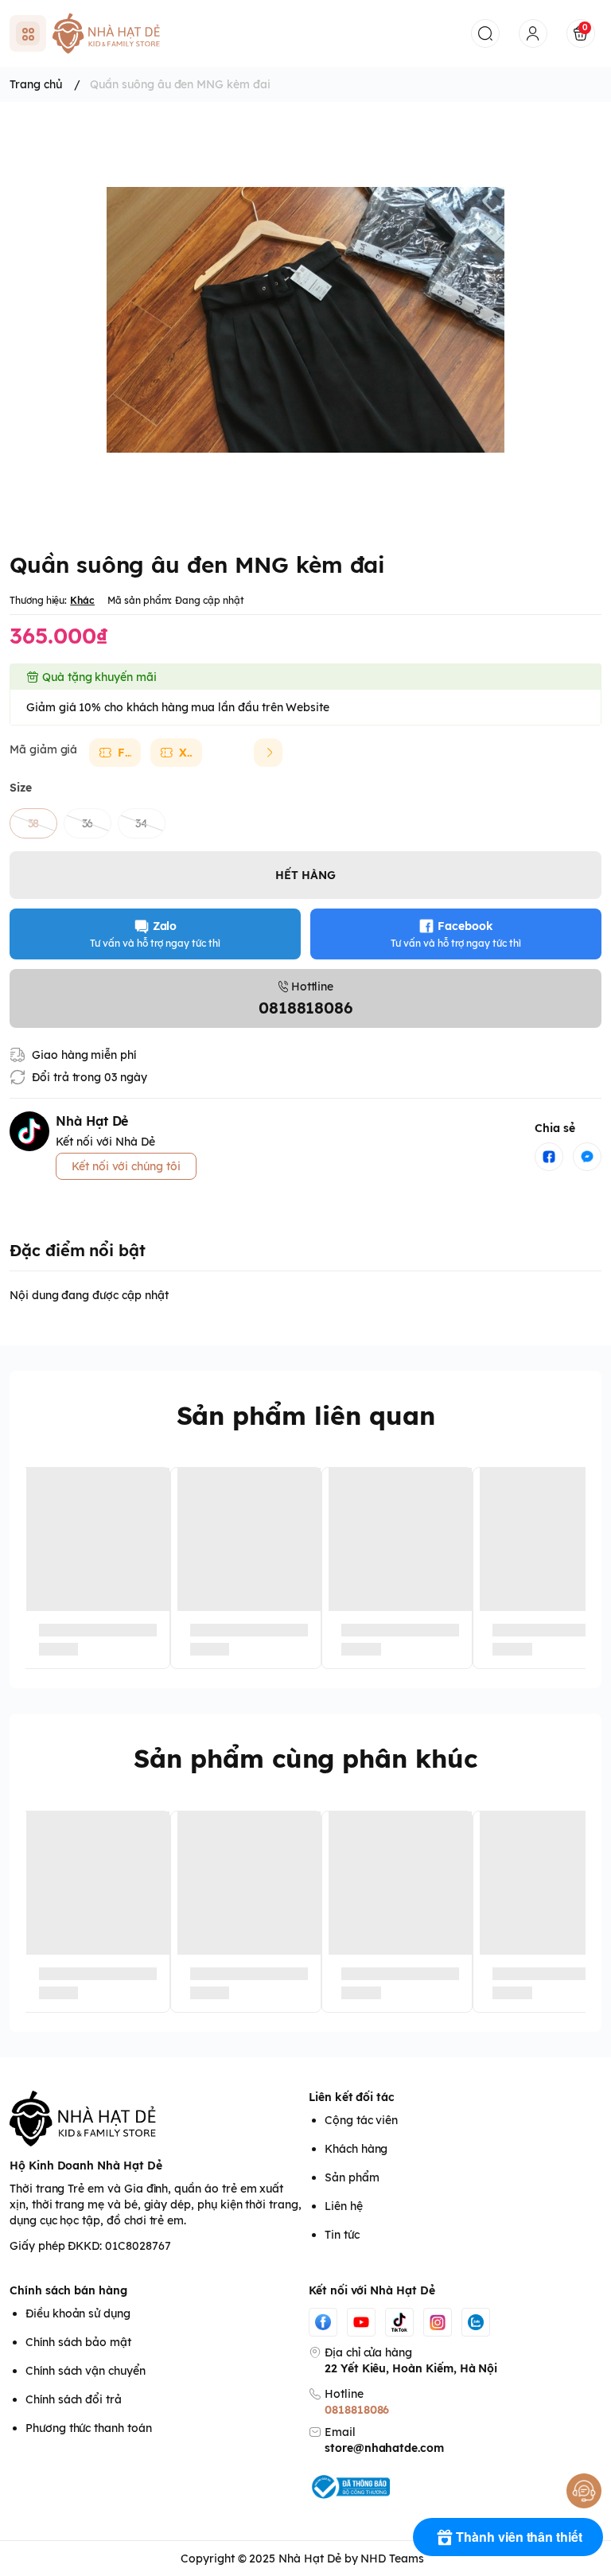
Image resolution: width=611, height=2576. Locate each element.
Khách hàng (356, 2149)
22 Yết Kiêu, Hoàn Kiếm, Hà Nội (411, 2368)
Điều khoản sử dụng (78, 2313)
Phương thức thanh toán (89, 2428)
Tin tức (342, 2235)
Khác (82, 600)
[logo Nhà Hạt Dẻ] (156, 2119)
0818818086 (357, 2410)
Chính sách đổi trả (74, 2399)
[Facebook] (323, 2322)
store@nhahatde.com (384, 2448)
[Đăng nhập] (533, 33)
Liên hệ (344, 2206)
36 (88, 823)
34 (142, 823)
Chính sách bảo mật (78, 2342)
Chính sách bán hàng (68, 2290)
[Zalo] (476, 2322)
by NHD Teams (384, 2558)
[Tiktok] (399, 2322)
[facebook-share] (549, 1157)
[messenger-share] (587, 1157)
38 (34, 823)
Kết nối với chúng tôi (126, 1166)
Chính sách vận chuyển (86, 2371)
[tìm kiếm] (485, 33)
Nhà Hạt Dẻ (309, 2558)
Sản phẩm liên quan (306, 1415)
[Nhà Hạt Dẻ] (110, 33)
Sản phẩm (352, 2177)
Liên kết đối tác (352, 2097)
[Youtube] (361, 2322)
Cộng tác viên (361, 2120)
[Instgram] (438, 2322)
